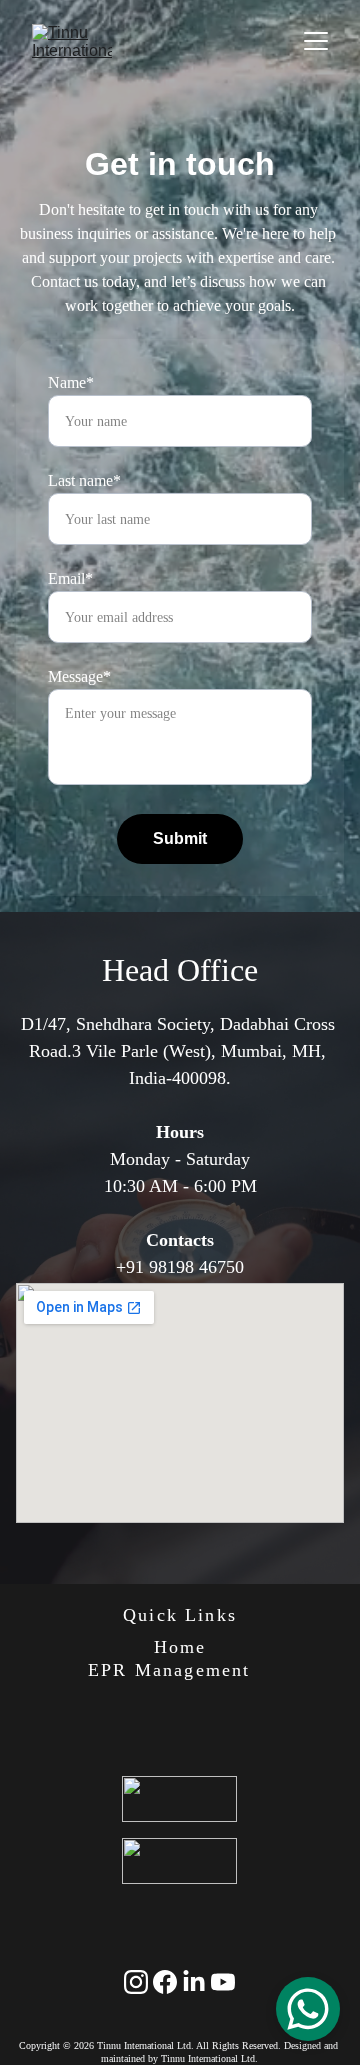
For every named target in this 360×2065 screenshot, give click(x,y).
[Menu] (316, 41)
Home (180, 1647)
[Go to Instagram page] (136, 1982)
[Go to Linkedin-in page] (194, 1982)
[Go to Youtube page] (223, 1982)
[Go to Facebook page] (165, 1982)
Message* (79, 676)
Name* (71, 382)
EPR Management (169, 1670)
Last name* (84, 480)
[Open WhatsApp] (308, 2009)
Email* (70, 578)
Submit (180, 838)
